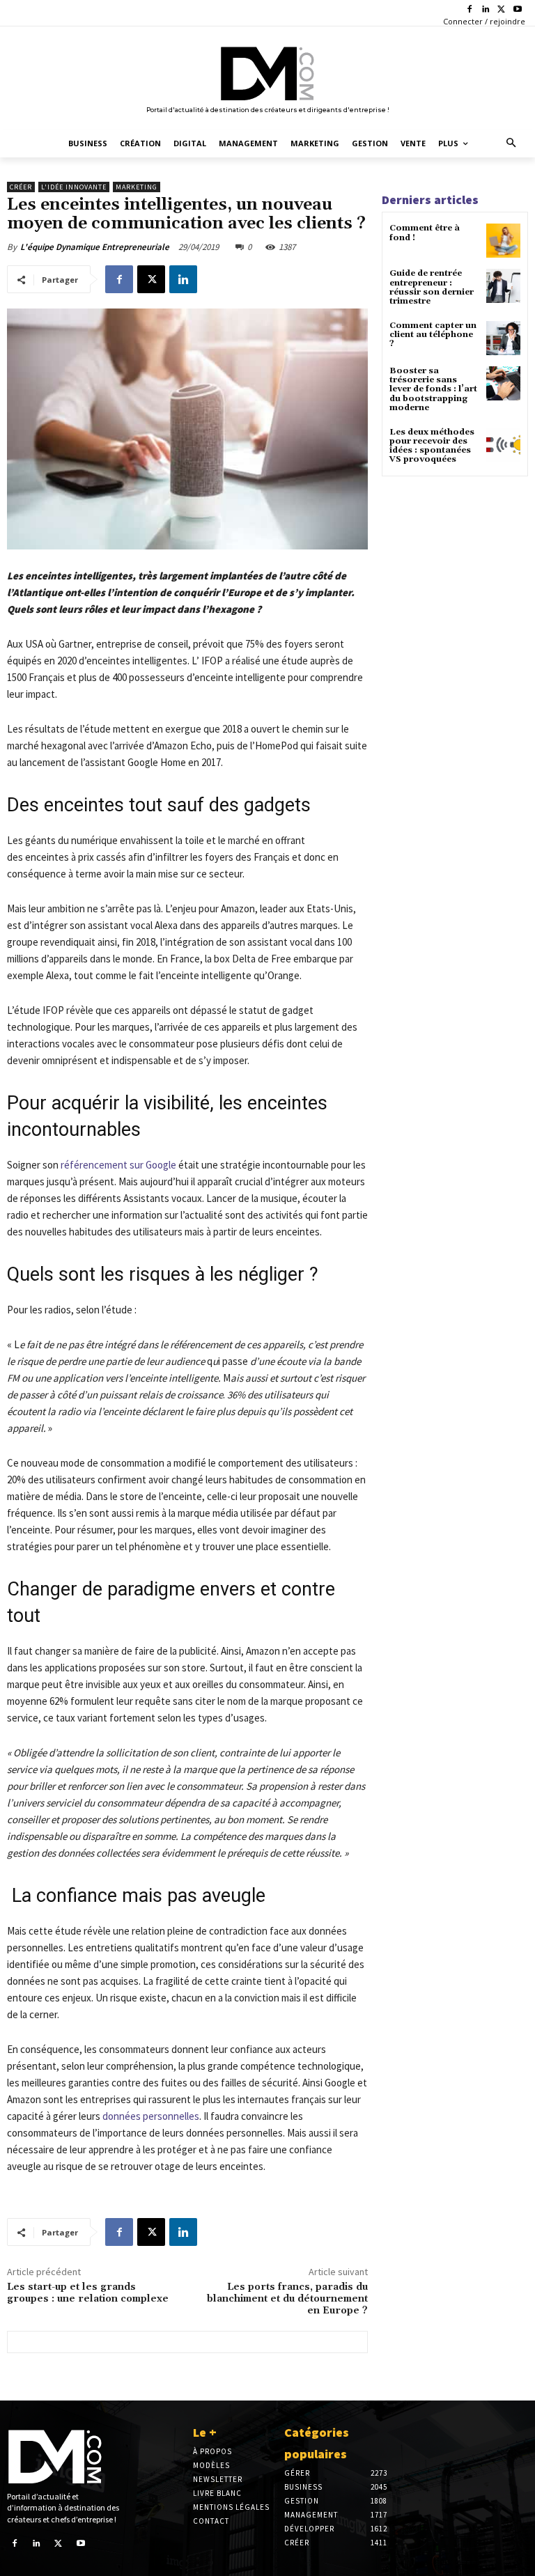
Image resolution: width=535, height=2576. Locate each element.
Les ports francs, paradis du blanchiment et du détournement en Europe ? (287, 2299)
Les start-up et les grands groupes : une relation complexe (88, 2293)
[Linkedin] (486, 10)
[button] (512, 144)
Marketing (137, 187)
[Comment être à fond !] (503, 241)
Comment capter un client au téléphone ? (433, 335)
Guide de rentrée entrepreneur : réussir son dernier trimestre (432, 287)
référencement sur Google (118, 1165)
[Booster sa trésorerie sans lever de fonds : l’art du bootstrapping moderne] (503, 383)
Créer (21, 187)
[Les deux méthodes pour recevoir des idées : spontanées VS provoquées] (503, 445)
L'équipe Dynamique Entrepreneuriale (95, 247)
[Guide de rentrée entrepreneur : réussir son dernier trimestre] (503, 286)
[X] (501, 10)
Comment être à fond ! (425, 233)
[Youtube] (517, 10)
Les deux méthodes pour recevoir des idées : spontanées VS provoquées (432, 446)
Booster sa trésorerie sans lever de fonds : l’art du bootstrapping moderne (433, 389)
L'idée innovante (74, 187)
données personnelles (151, 2116)
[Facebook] (470, 10)
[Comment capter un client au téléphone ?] (503, 338)
